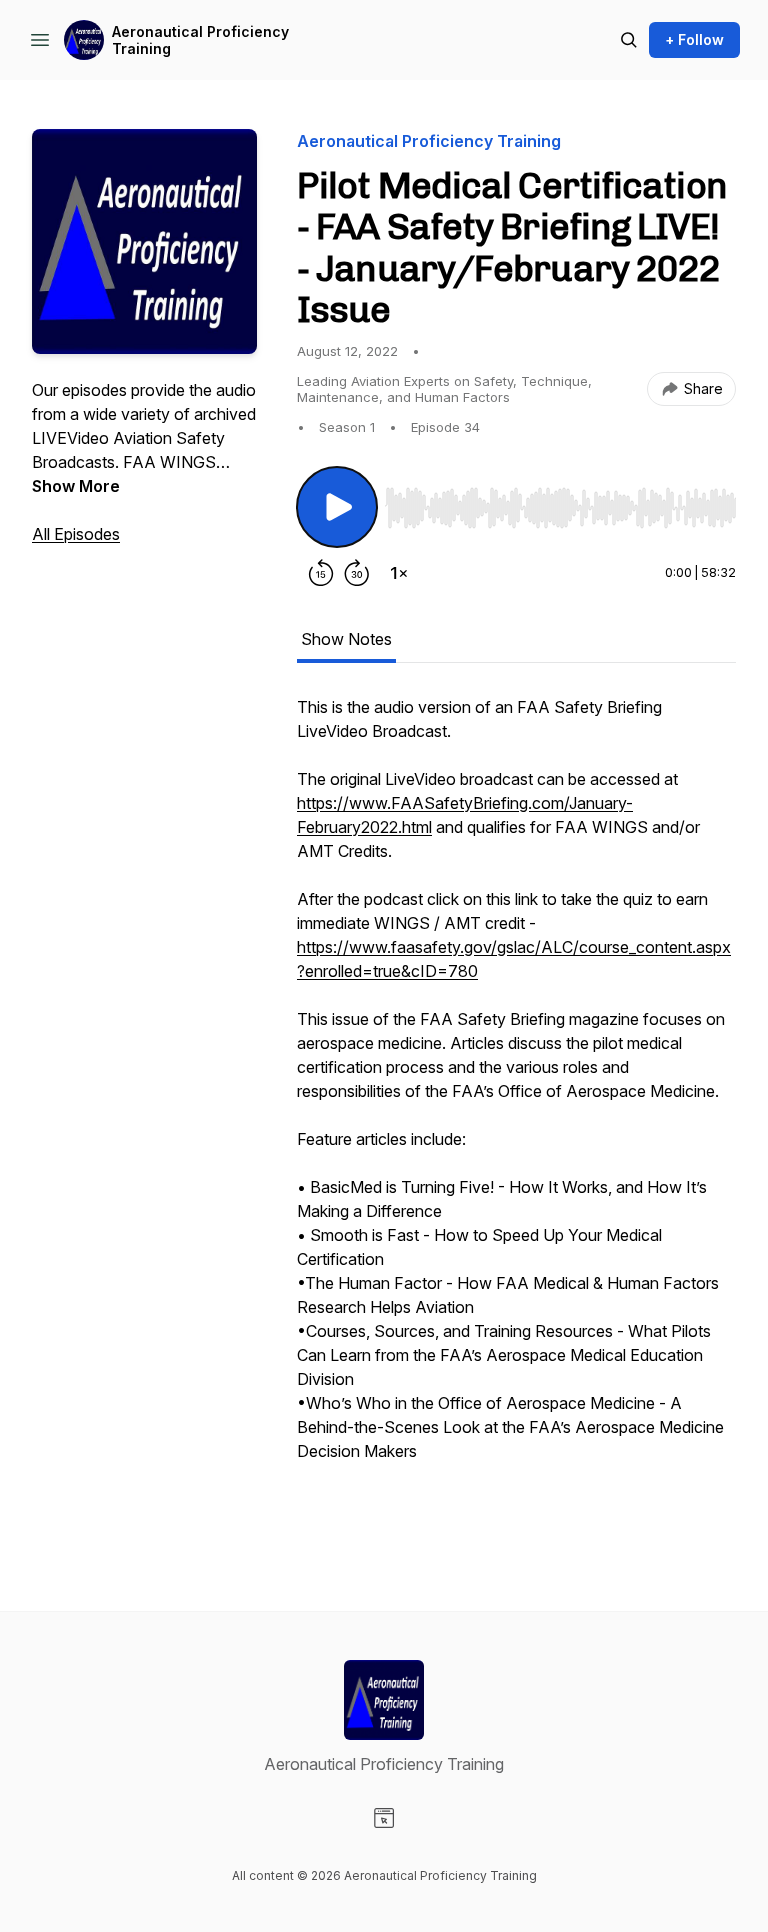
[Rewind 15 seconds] (321, 573)
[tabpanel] (516, 1113)
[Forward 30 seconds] (357, 573)
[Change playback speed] (399, 573)
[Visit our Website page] (384, 1818)
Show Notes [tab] (346, 639)
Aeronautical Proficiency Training (200, 40)
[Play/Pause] (337, 507)
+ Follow (694, 39)
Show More (76, 486)
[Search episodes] (629, 40)
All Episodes (76, 534)
